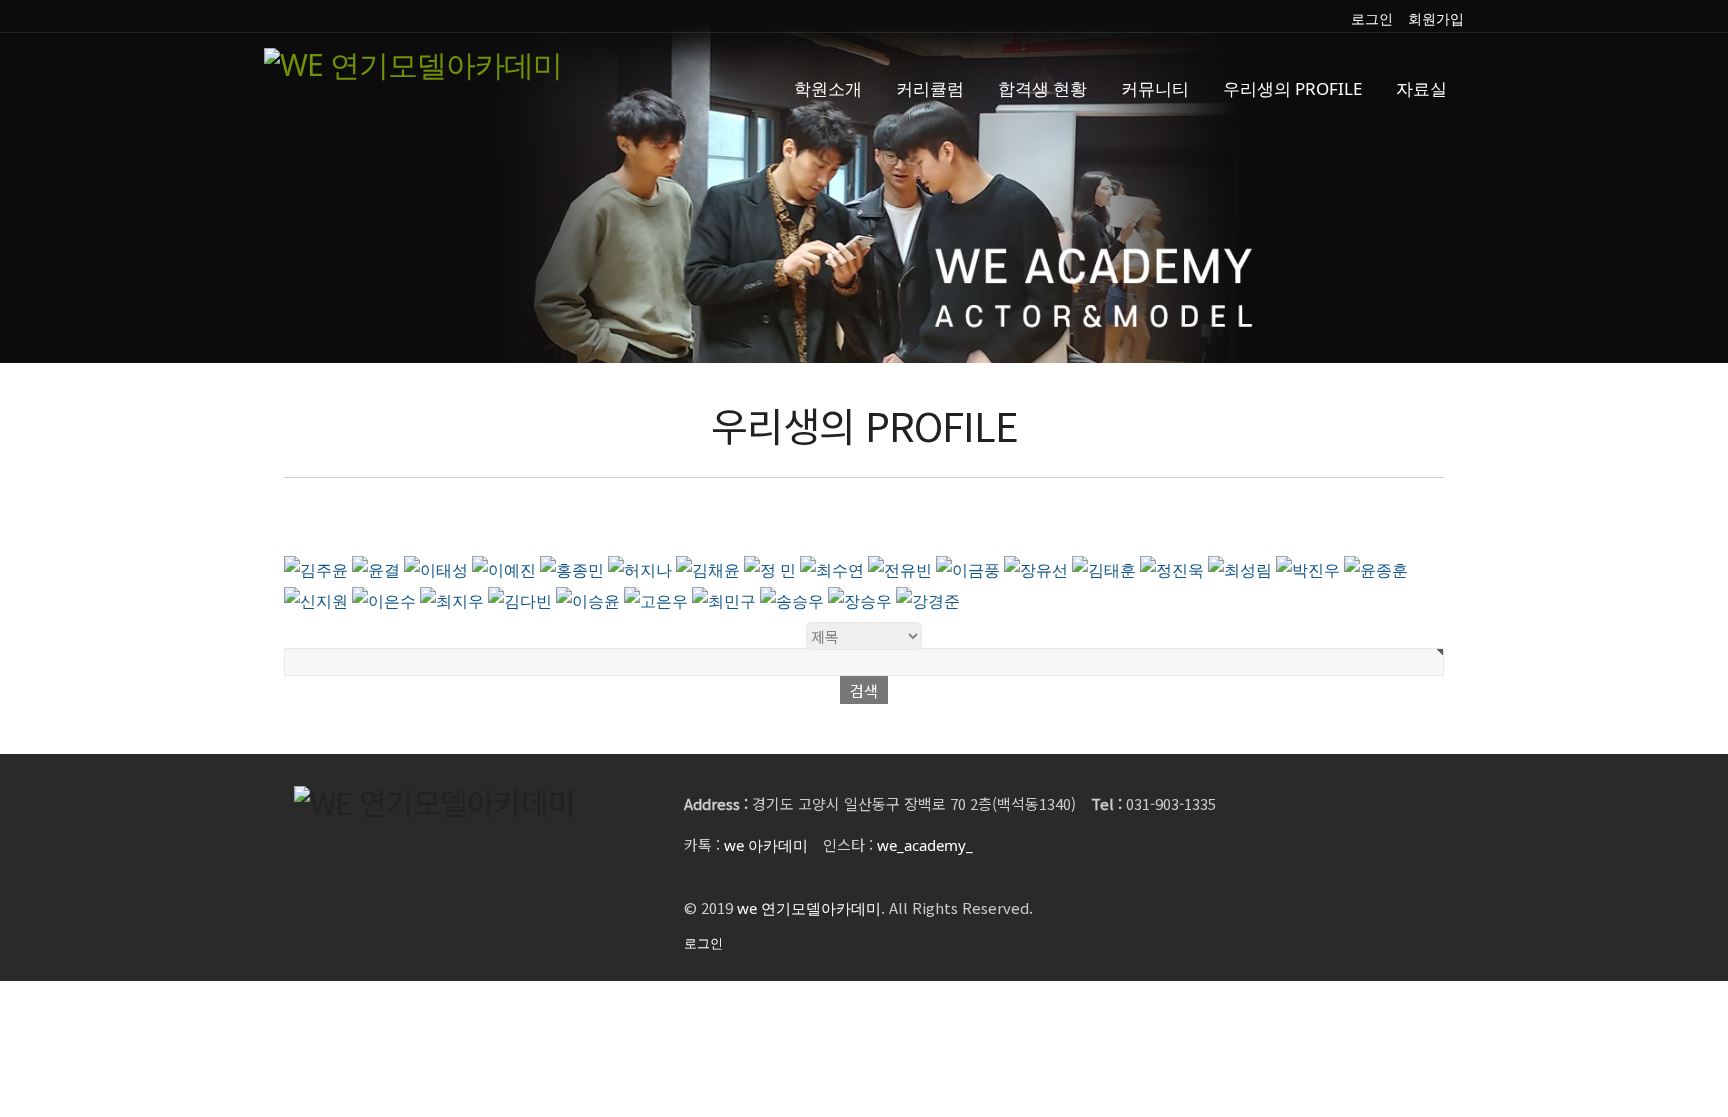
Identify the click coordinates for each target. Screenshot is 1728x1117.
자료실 (1421, 88)
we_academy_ (925, 845)
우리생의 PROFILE (1292, 88)
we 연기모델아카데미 (809, 908)
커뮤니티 (1155, 88)
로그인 (1372, 18)
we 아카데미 (766, 845)
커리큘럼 (930, 88)
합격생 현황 (1042, 88)
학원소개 (828, 88)
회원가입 (1436, 18)
